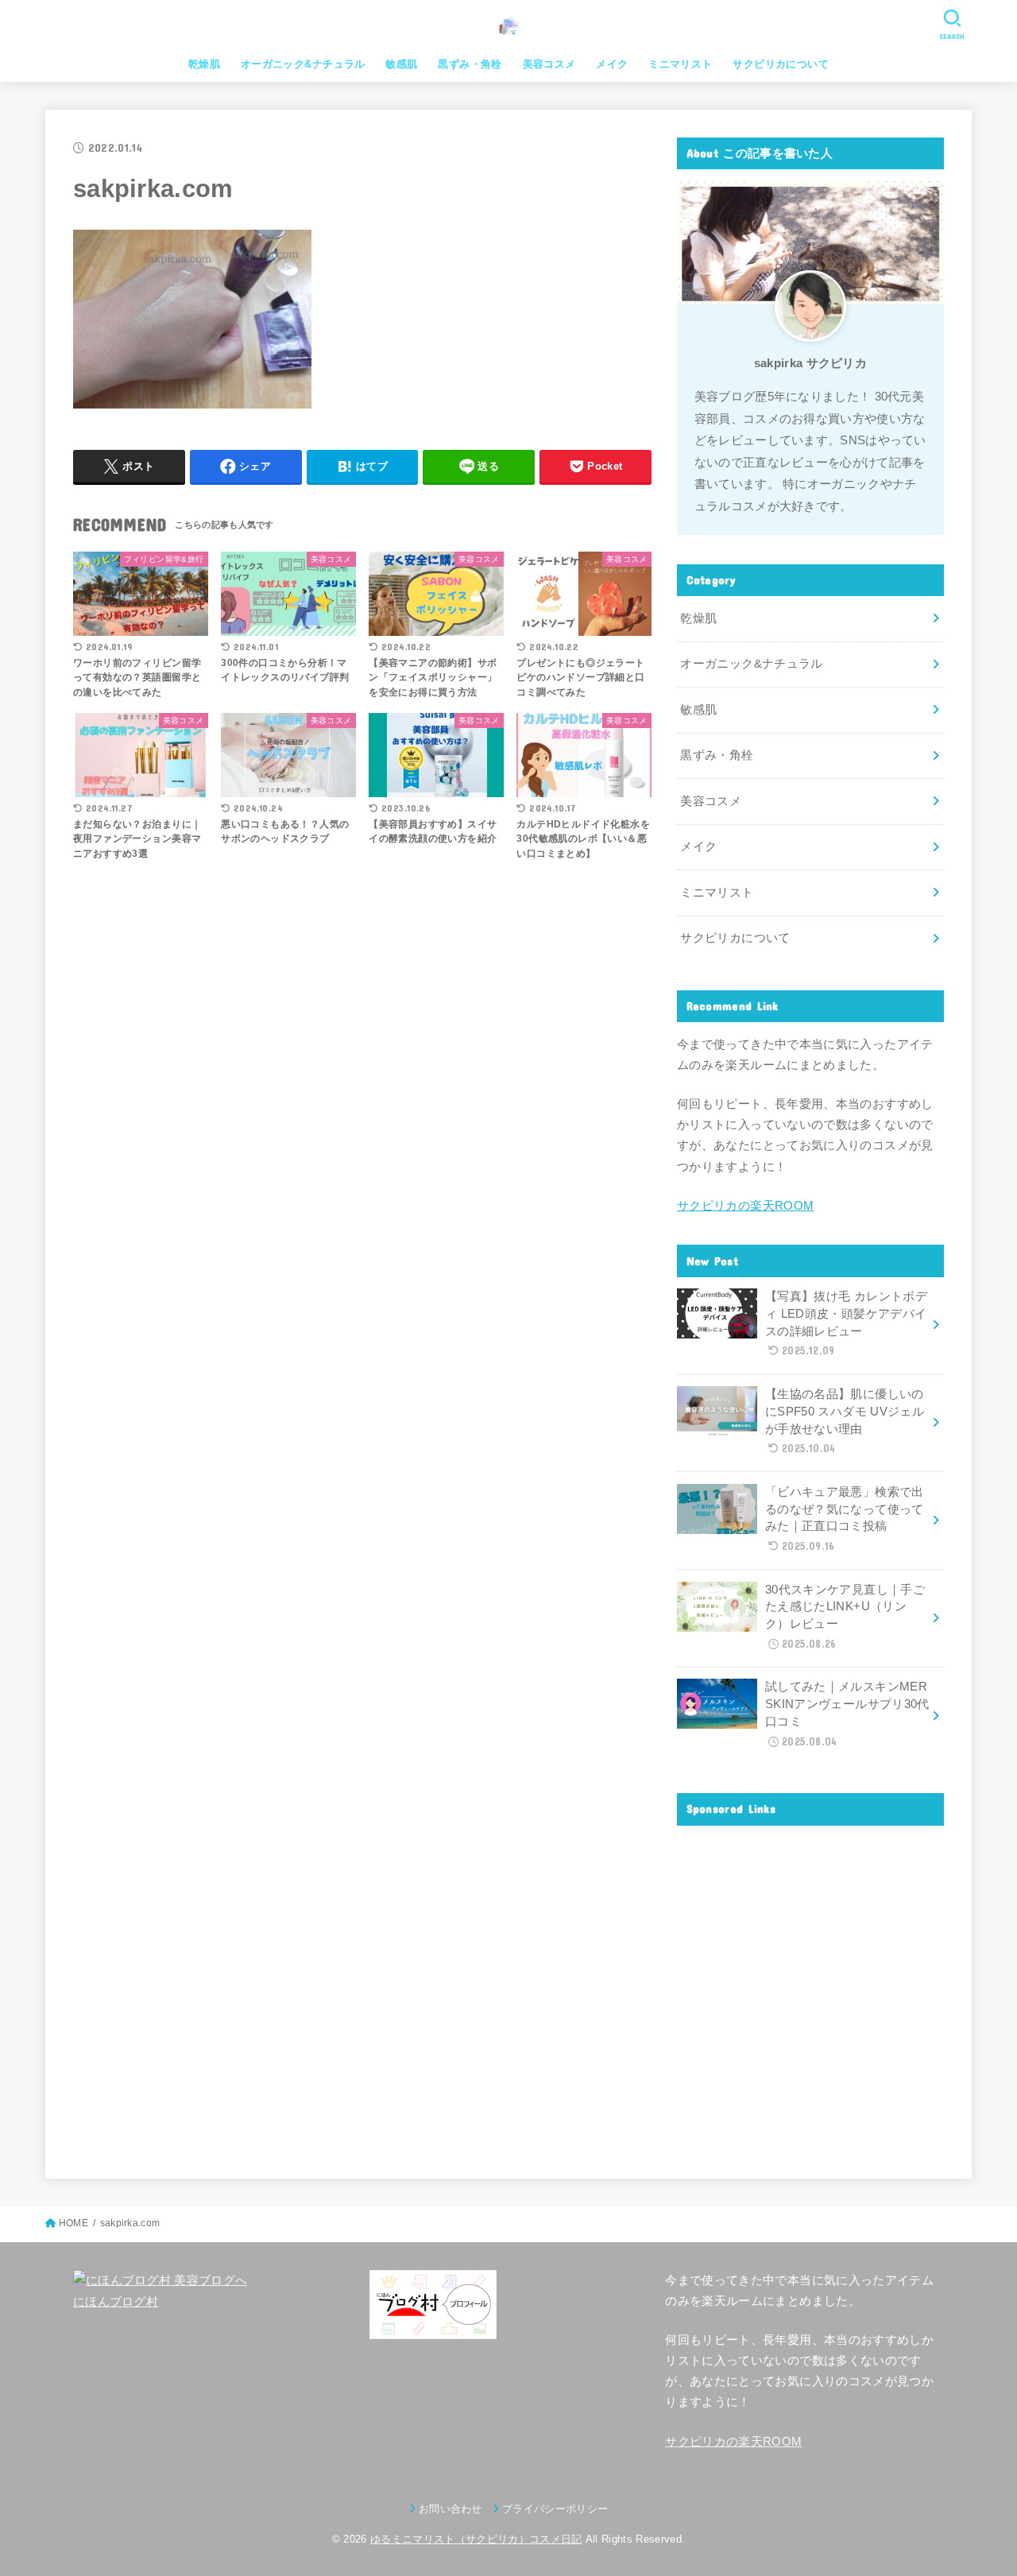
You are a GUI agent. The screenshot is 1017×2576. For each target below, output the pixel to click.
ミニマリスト (680, 64)
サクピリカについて (781, 64)
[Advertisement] (810, 1989)
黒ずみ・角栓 (470, 64)
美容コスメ (549, 64)
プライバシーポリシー (555, 2509)
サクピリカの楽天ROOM (745, 1206)
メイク (612, 64)
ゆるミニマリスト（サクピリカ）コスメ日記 (476, 2539)
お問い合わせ (450, 2509)
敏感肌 (401, 64)
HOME (73, 2223)
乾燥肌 (204, 64)
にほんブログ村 (116, 2302)
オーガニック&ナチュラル (303, 64)
